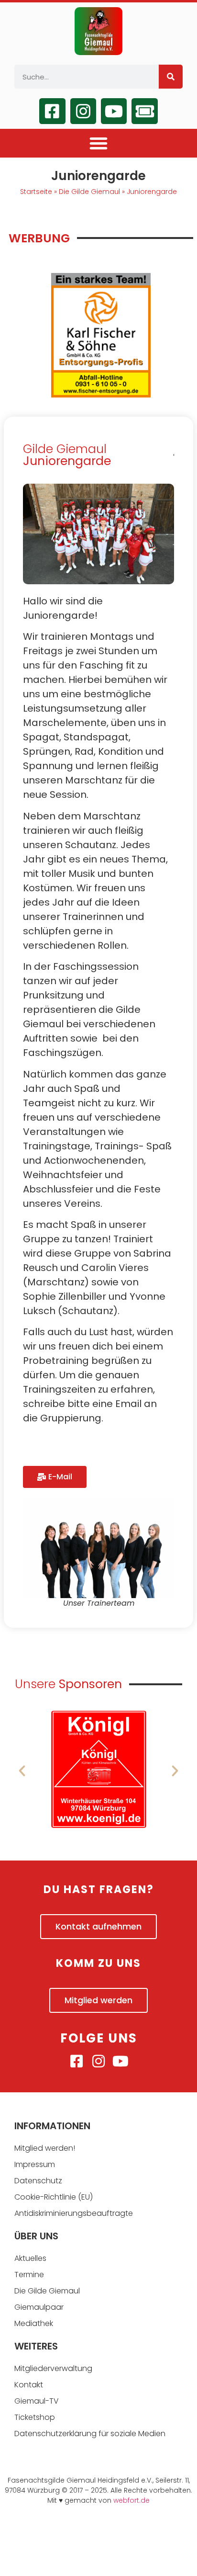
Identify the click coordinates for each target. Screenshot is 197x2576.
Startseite (36, 192)
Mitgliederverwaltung (53, 2368)
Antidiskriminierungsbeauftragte (74, 2213)
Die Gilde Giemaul (89, 192)
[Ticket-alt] (144, 111)
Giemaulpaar (39, 2307)
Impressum (35, 2164)
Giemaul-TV (37, 2401)
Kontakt (29, 2385)
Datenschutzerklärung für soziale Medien (90, 2434)
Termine (29, 2275)
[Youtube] (114, 111)
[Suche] (171, 77)
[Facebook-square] (52, 111)
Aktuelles (30, 2258)
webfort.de (131, 2500)
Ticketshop (35, 2417)
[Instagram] (83, 111)
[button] (98, 143)
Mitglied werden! (45, 2148)
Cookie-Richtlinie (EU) (54, 2197)
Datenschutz (38, 2181)
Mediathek (34, 2323)
